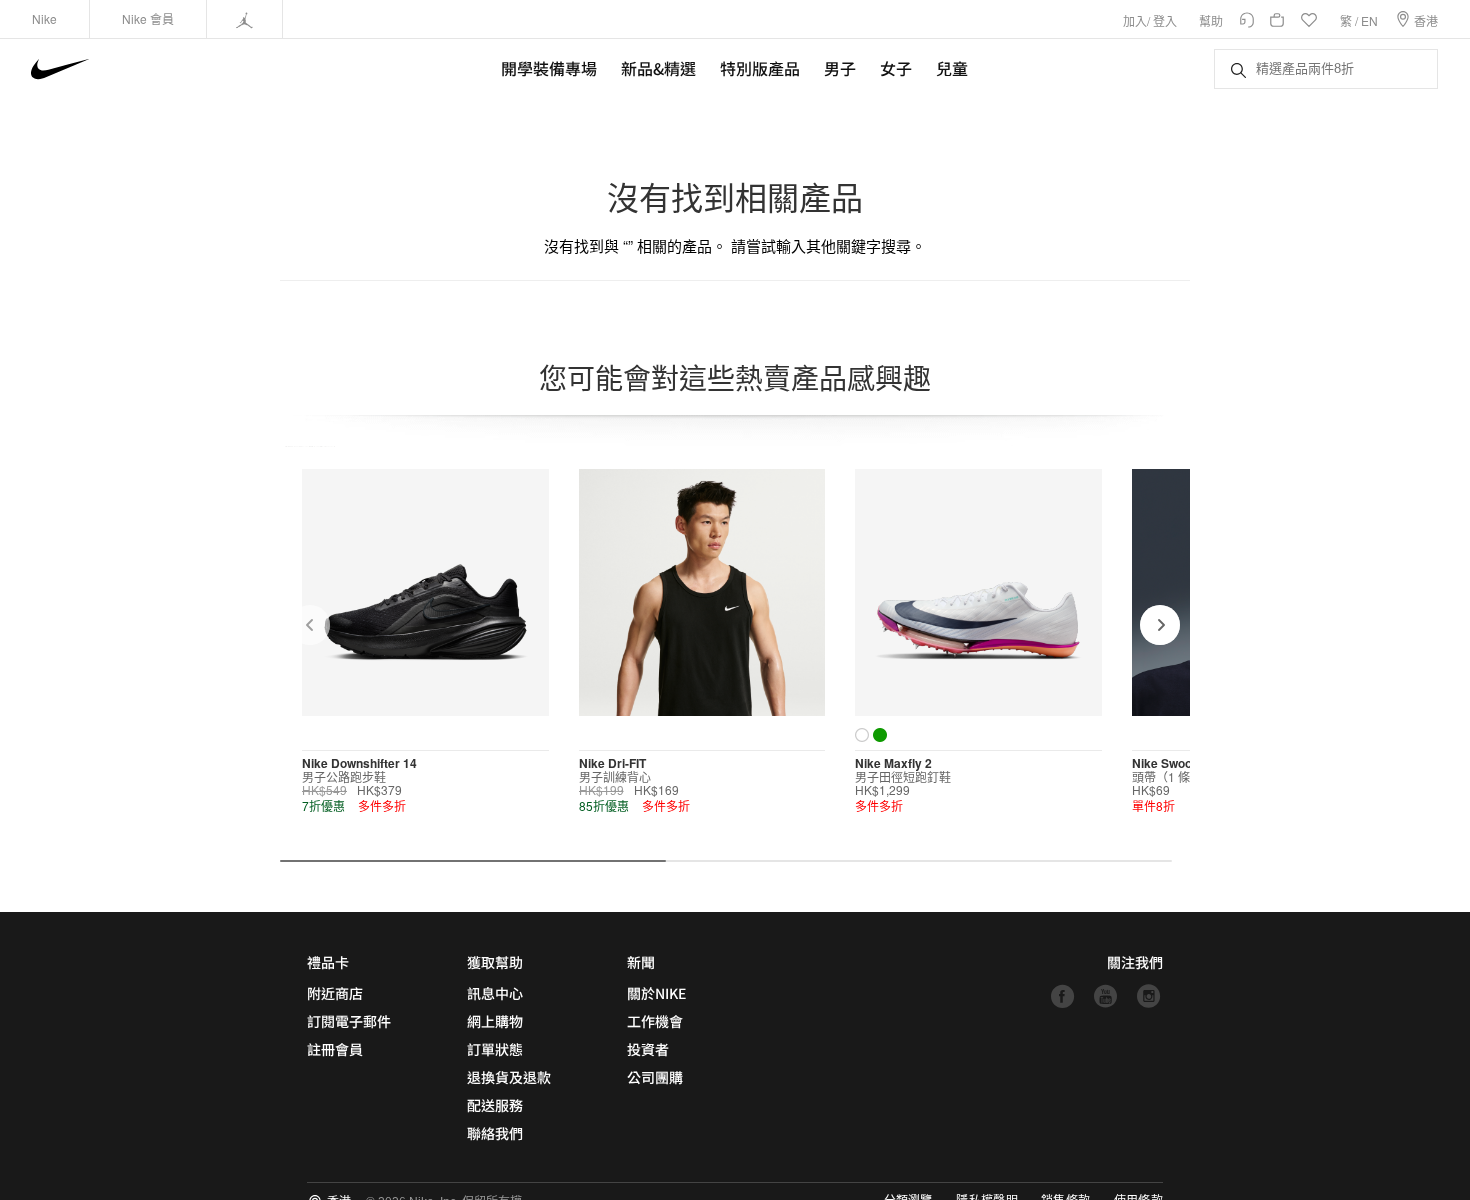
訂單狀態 (495, 1049)
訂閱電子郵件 (349, 1021)
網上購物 (495, 1021)
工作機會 (655, 1021)
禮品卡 (328, 962)
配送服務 (495, 1105)
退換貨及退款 (509, 1077)
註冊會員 (335, 1049)
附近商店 (335, 993)
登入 (1165, 20)
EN (1369, 20)
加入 (1135, 20)
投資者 (648, 1049)
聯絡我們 (495, 1133)
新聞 (641, 962)
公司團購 (655, 1077)
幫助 (1211, 20)
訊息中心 (495, 993)
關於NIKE (656, 993)
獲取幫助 (495, 962)
